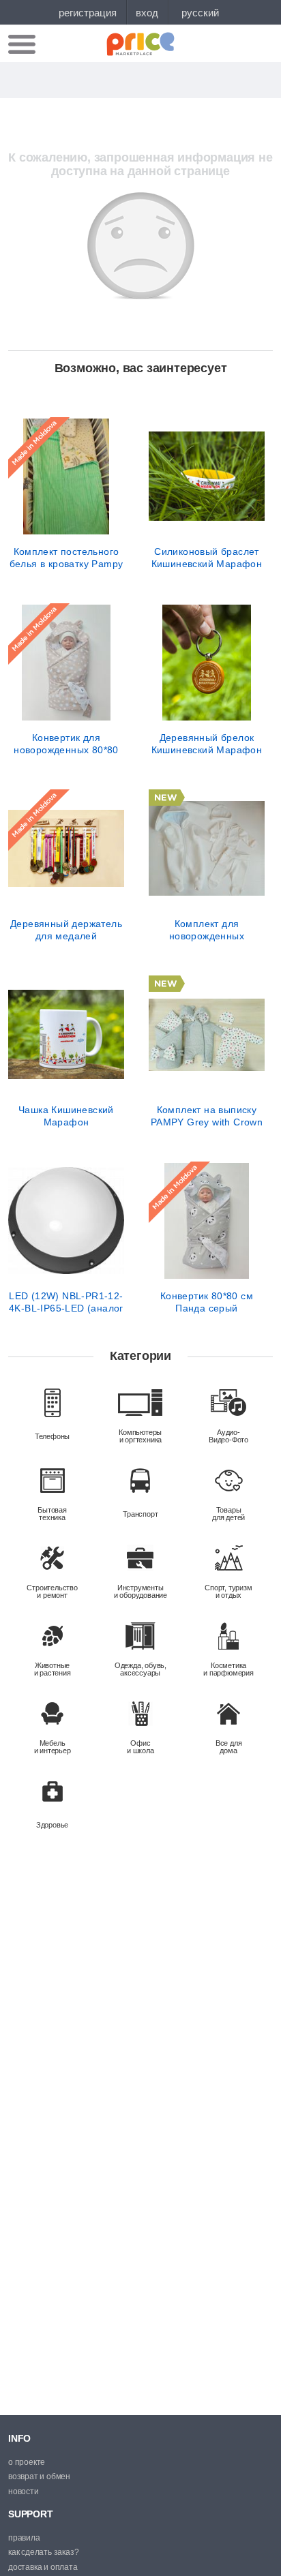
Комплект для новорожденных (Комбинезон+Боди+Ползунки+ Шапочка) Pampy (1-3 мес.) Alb (207, 930)
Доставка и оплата (43, 2567)
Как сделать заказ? (43, 2552)
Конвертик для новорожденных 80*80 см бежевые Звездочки (66, 744)
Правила (24, 2538)
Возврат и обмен (39, 2476)
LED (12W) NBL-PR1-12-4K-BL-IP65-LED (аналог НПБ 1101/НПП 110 (66, 1302)
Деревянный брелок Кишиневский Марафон (207, 744)
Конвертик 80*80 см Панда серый (207, 1302)
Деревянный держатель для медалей (66, 930)
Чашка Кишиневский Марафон (66, 1116)
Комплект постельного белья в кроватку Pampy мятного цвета (66, 558)
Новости (24, 2491)
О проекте (27, 2462)
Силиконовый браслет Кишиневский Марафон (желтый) (207, 558)
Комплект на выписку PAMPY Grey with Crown (207, 1116)
